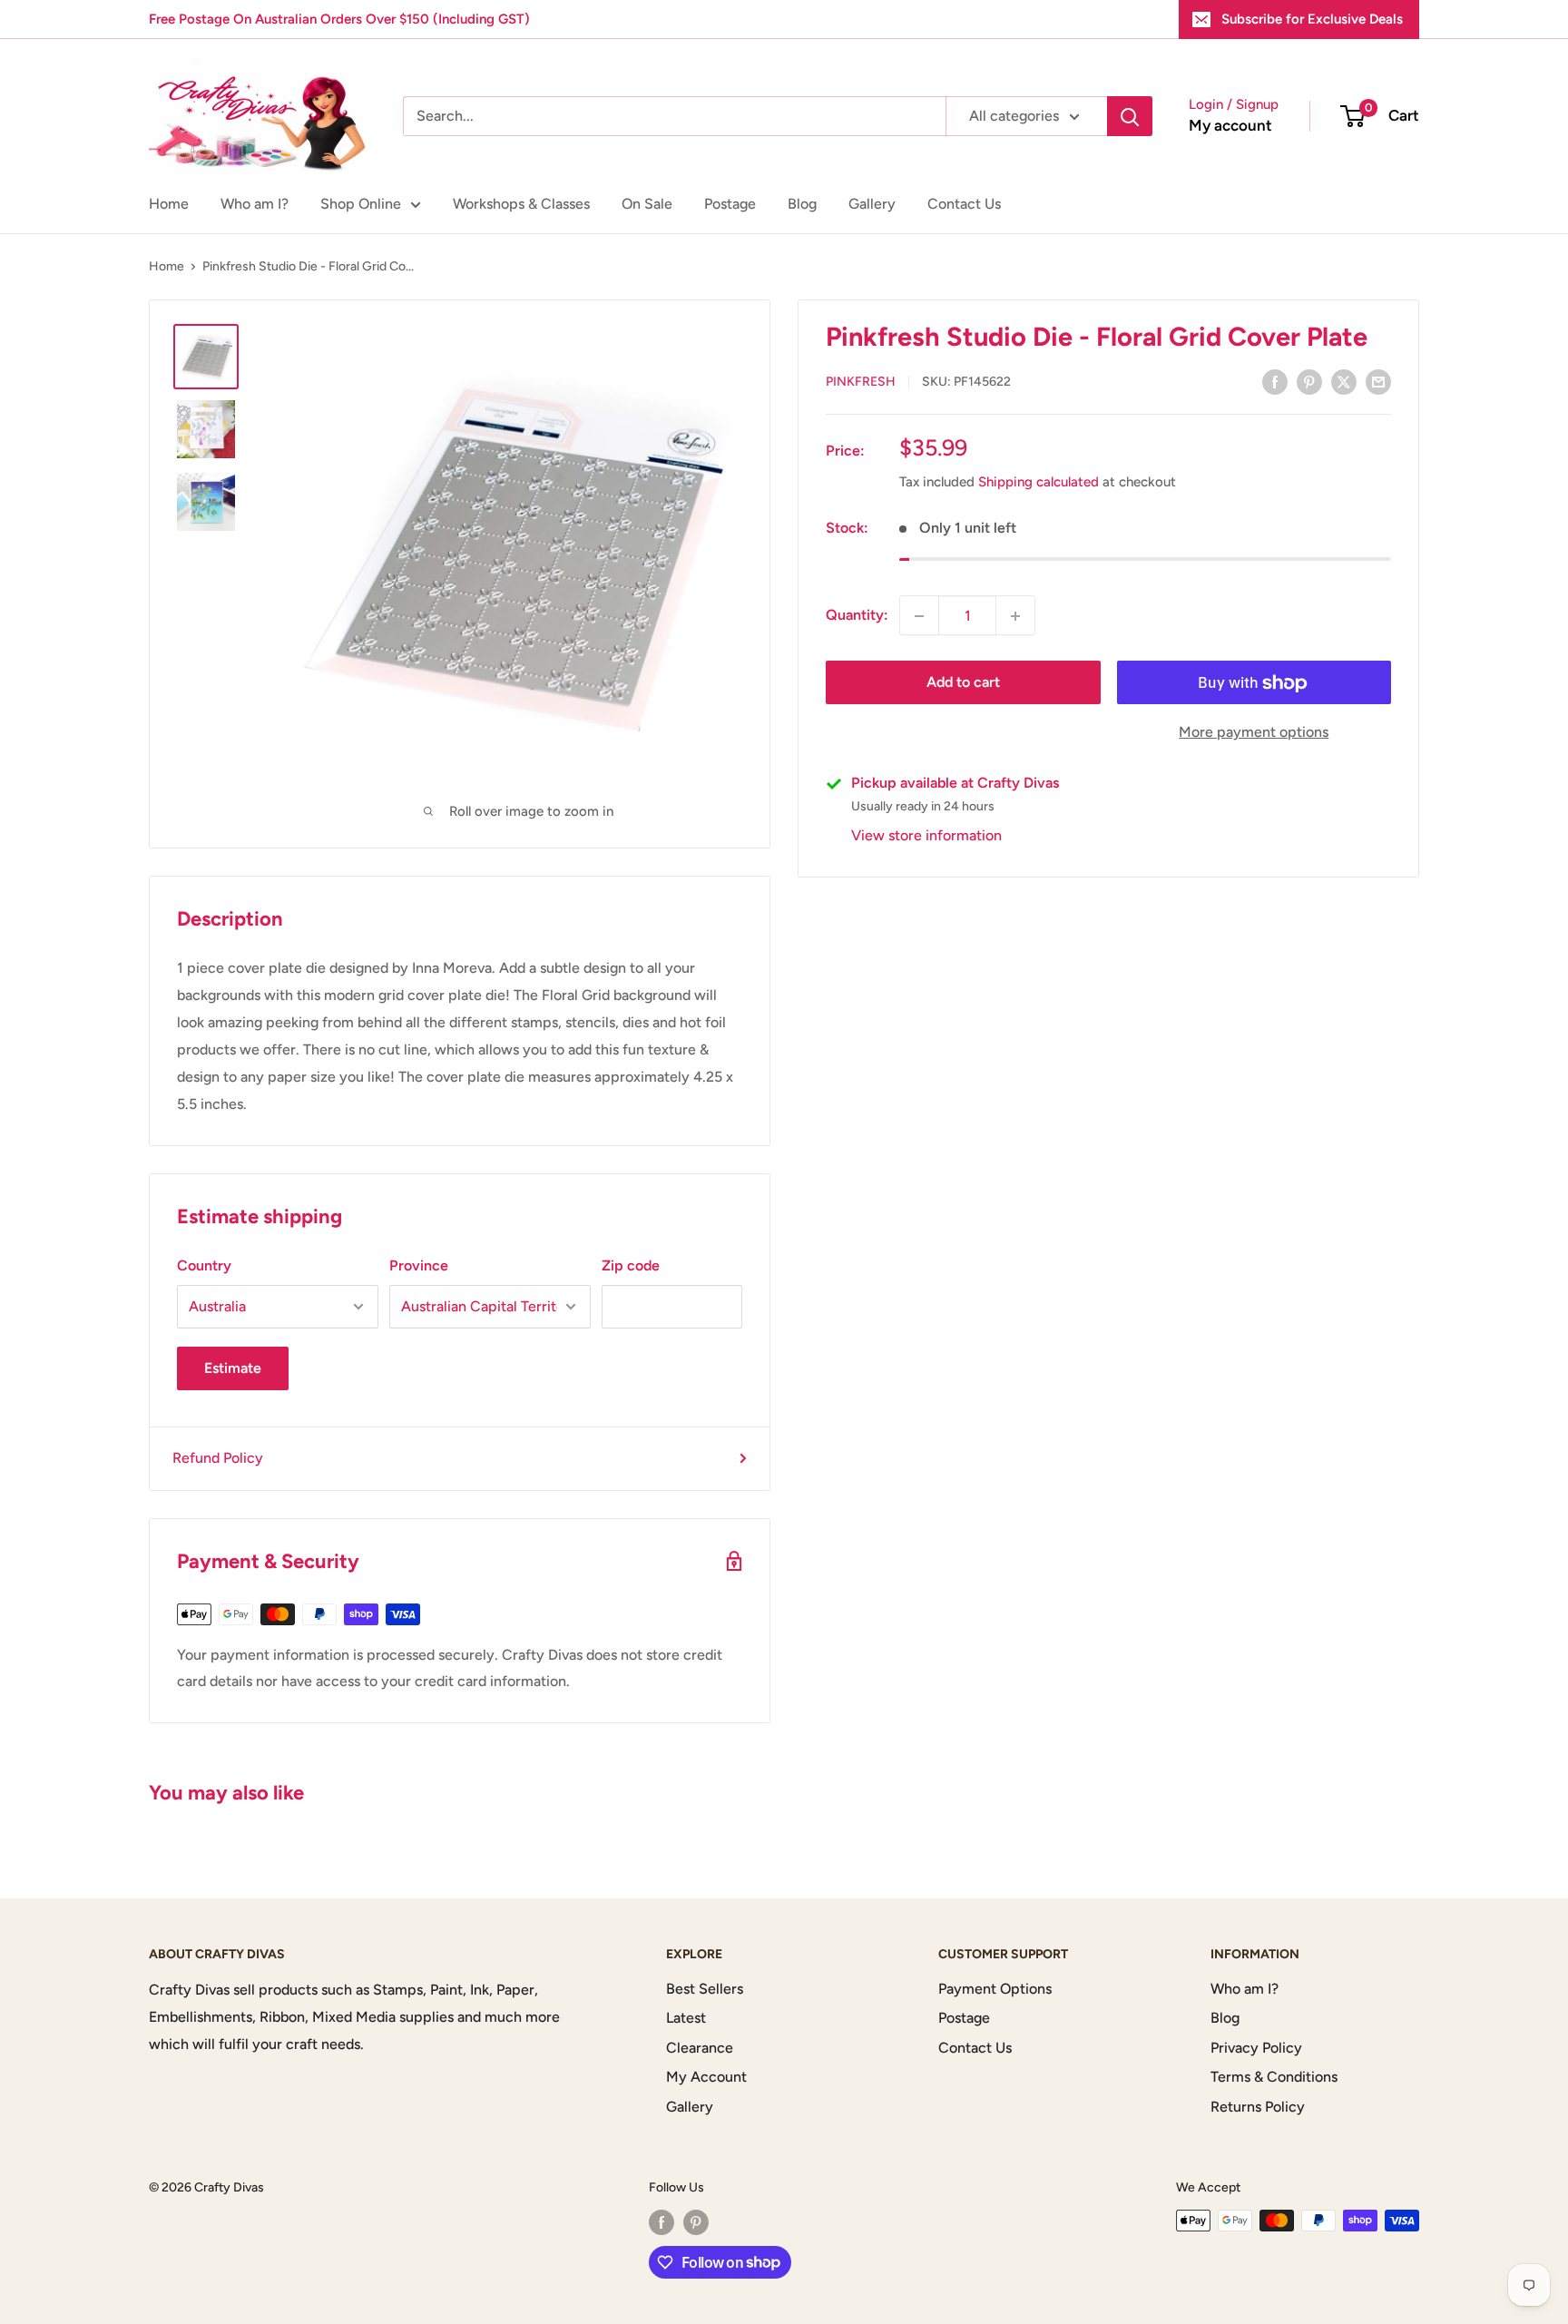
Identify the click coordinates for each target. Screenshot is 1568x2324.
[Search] (1130, 116)
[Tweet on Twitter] (1344, 381)
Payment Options (995, 1989)
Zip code (631, 1265)
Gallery (872, 204)
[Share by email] (1378, 381)
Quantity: (857, 616)
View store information (926, 836)
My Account (706, 2077)
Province (419, 1265)
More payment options (1254, 733)
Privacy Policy (1256, 2048)
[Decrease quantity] (919, 616)
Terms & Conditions (1274, 2077)
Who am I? (255, 204)
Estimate (233, 1368)
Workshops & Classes (521, 204)
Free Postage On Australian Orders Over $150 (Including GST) (339, 19)
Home (169, 204)
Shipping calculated (1039, 483)
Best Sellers (705, 1989)
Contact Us (964, 204)
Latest (686, 2018)
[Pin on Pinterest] (1309, 381)
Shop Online (361, 204)
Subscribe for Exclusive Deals (1312, 19)
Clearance (700, 2048)
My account (1230, 125)
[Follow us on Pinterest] (696, 2222)
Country (204, 1265)
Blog (802, 204)
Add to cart (963, 683)
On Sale (647, 204)
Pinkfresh (861, 382)
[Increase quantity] (1015, 616)
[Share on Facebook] (1275, 381)
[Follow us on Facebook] (661, 2222)
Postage (730, 204)
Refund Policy (218, 1458)
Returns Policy (1258, 2107)
